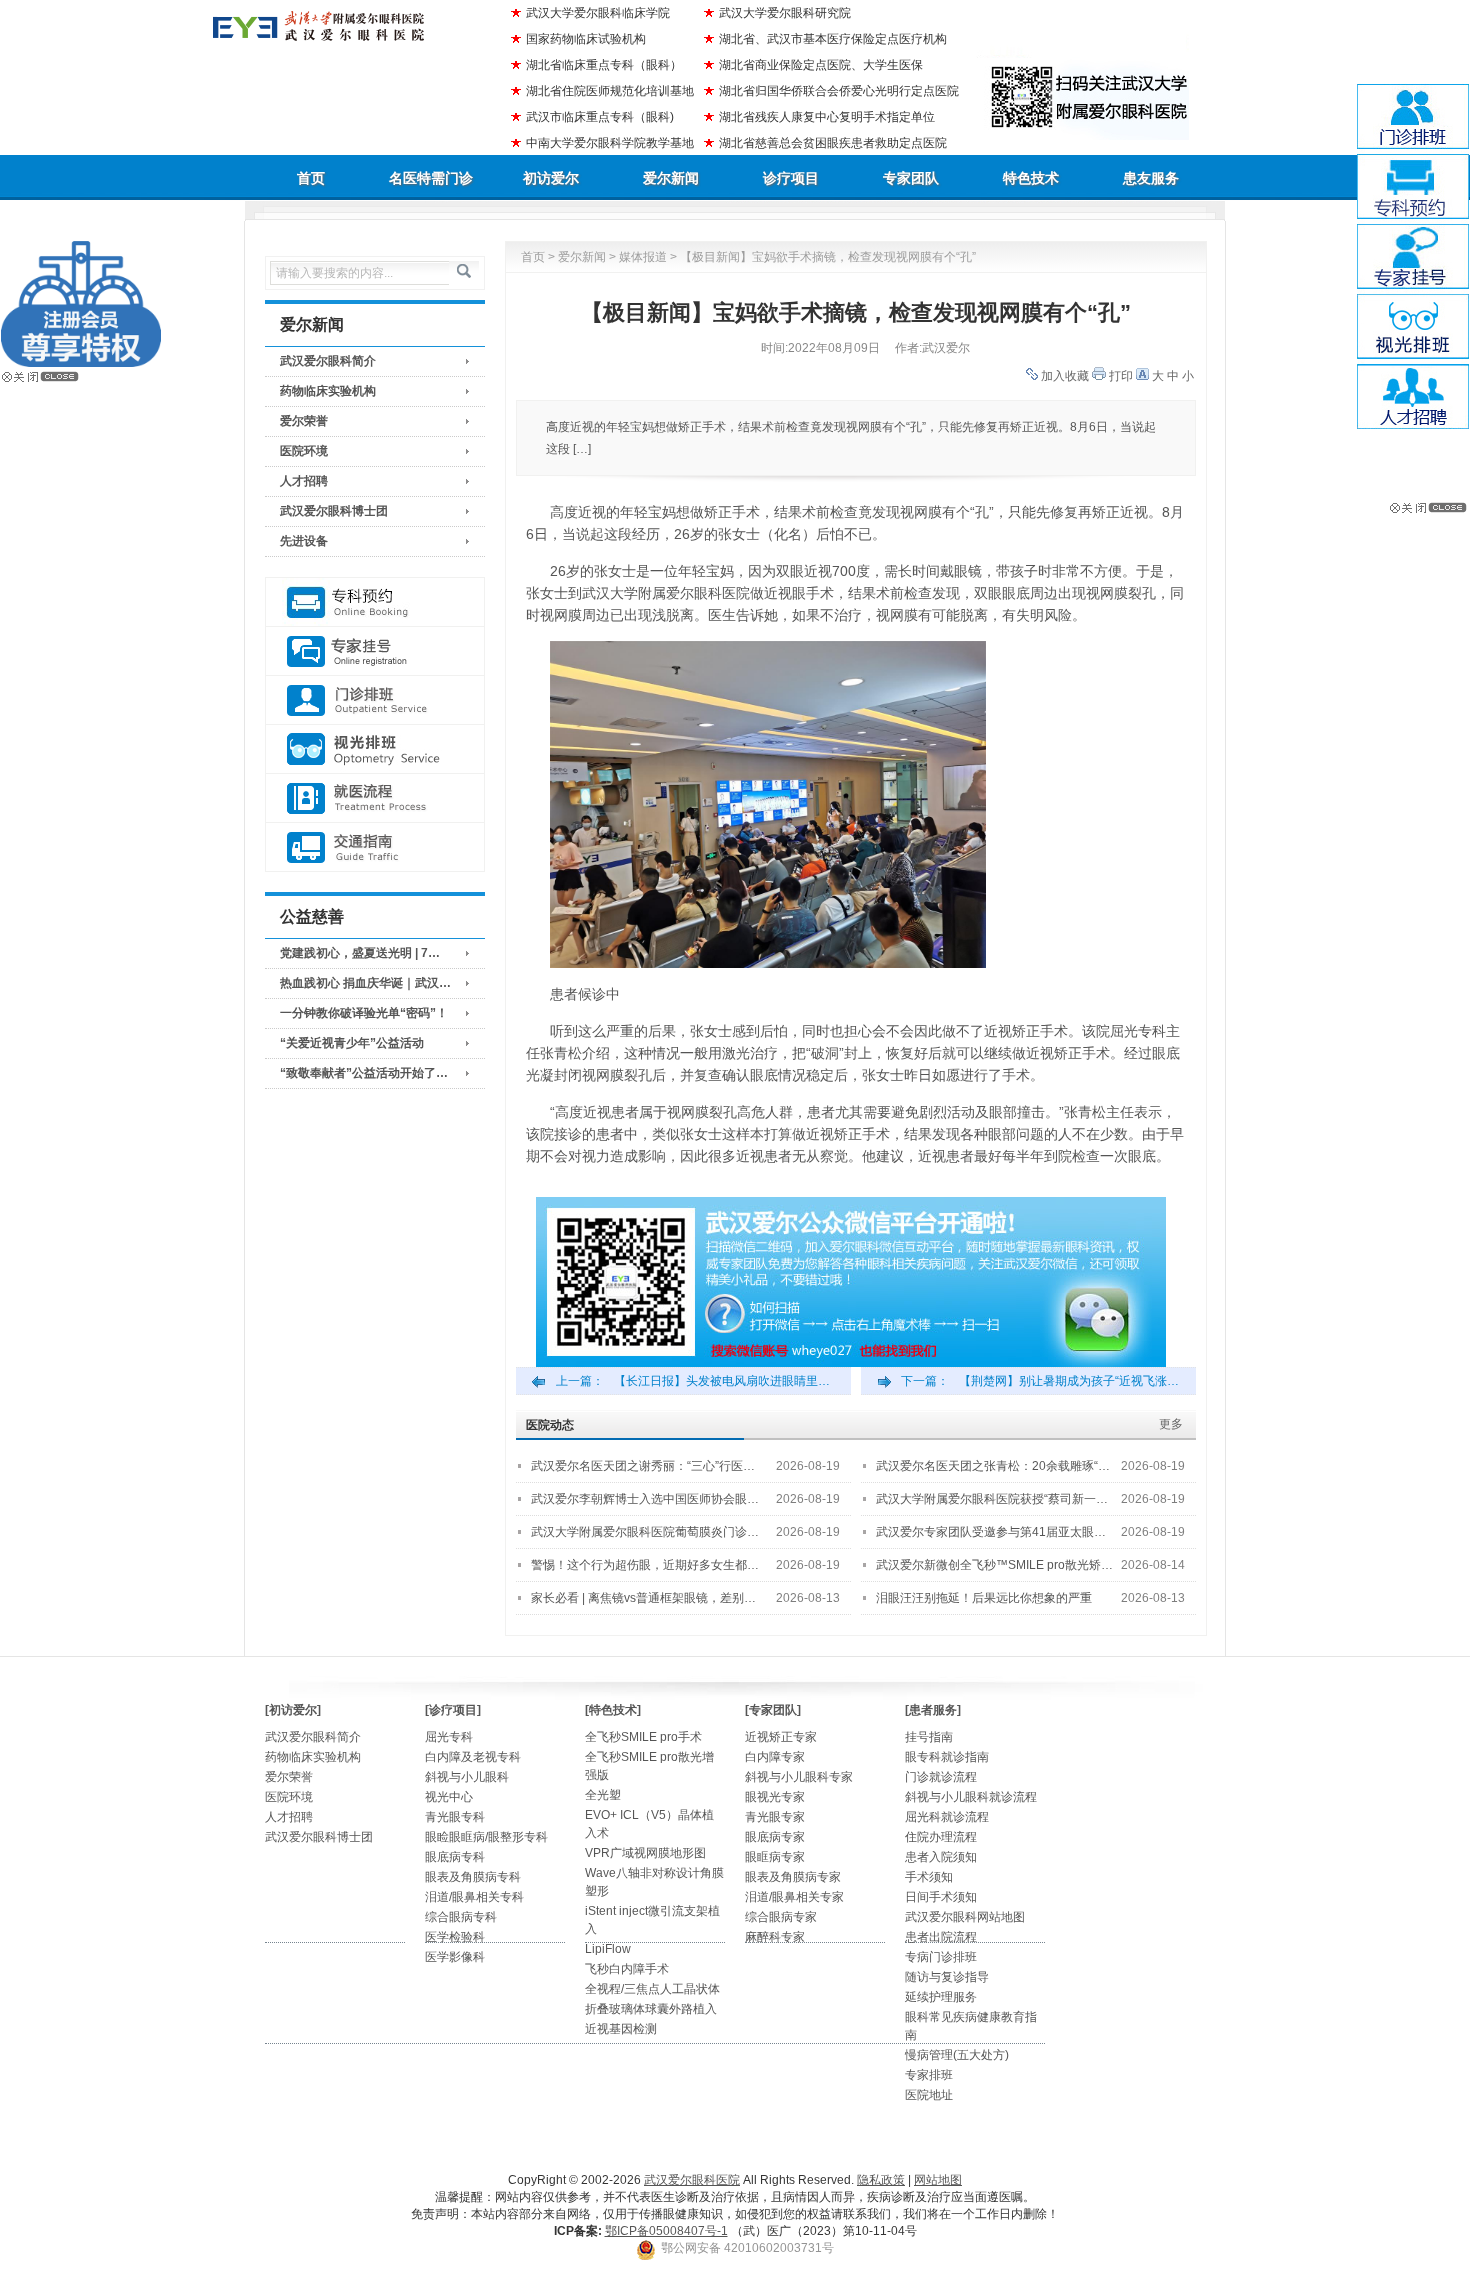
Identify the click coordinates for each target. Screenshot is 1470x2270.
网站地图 (938, 2180)
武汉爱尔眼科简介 (328, 361)
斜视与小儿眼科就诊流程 (971, 1797)
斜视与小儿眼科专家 (799, 1777)
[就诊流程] (375, 798)
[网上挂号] (375, 651)
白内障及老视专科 (473, 1757)
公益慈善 (312, 916)
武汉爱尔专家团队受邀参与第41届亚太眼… (991, 1532)
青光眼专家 (775, 1817)
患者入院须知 (941, 1857)
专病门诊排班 (941, 1957)
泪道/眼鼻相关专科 (474, 1897)
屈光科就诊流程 (947, 1817)
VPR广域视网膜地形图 (645, 1853)
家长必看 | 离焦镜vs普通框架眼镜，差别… (643, 1598)
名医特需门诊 (431, 178)
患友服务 (1151, 178)
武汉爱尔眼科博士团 (334, 511)
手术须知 (929, 1877)
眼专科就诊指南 (947, 1757)
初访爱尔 (551, 178)
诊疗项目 (791, 178)
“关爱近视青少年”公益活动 (352, 1043)
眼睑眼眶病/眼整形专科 (486, 1837)
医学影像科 (455, 1957)
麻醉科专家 (775, 1937)
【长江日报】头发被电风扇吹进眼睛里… (722, 1381)
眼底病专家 (775, 1837)
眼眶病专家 (775, 1857)
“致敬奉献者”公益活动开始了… (364, 1073)
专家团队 (911, 178)
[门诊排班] (375, 700)
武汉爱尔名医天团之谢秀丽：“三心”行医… (643, 1466)
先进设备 (304, 541)
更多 (1171, 1424)
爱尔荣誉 (304, 421)
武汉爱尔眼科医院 (692, 2180)
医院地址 (929, 2095)
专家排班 (929, 2075)
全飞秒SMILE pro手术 (643, 1737)
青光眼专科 (455, 1817)
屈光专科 (449, 1737)
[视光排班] (375, 749)
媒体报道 (643, 257)
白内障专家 (775, 1757)
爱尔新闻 (671, 178)
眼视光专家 (775, 1797)
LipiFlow (608, 1949)
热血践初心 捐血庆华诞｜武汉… (365, 983)
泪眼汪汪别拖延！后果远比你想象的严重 (984, 1598)
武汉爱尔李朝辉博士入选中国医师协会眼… (645, 1499)
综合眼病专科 (461, 1917)
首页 (311, 178)
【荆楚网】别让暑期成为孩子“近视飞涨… (1069, 1381)
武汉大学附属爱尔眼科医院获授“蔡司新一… (992, 1499)
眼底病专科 (455, 1857)
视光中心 (449, 1797)
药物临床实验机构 (328, 391)
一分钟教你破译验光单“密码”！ (364, 1013)
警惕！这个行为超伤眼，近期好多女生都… (645, 1565)
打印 (1121, 376)
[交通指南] (375, 847)
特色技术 (1031, 178)
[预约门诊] (375, 602)
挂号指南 (929, 1737)
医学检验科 (455, 1937)
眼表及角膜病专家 (793, 1877)
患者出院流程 (941, 1937)
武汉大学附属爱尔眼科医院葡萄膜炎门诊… (645, 1532)
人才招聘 (304, 481)
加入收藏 (1065, 376)
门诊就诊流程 (941, 1777)
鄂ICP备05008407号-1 (666, 2231)
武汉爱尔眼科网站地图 (965, 1917)
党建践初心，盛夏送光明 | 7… (360, 953)
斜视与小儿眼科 (467, 1777)
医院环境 (304, 451)
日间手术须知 (941, 1897)
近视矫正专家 (781, 1737)
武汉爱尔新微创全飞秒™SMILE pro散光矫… (994, 1565)
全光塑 (603, 1795)
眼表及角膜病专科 (473, 1877)
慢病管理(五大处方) (957, 2055)
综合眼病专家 (781, 1917)
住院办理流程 (941, 1837)
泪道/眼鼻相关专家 (794, 1897)
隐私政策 (881, 2180)
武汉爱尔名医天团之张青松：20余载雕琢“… (993, 1466)
